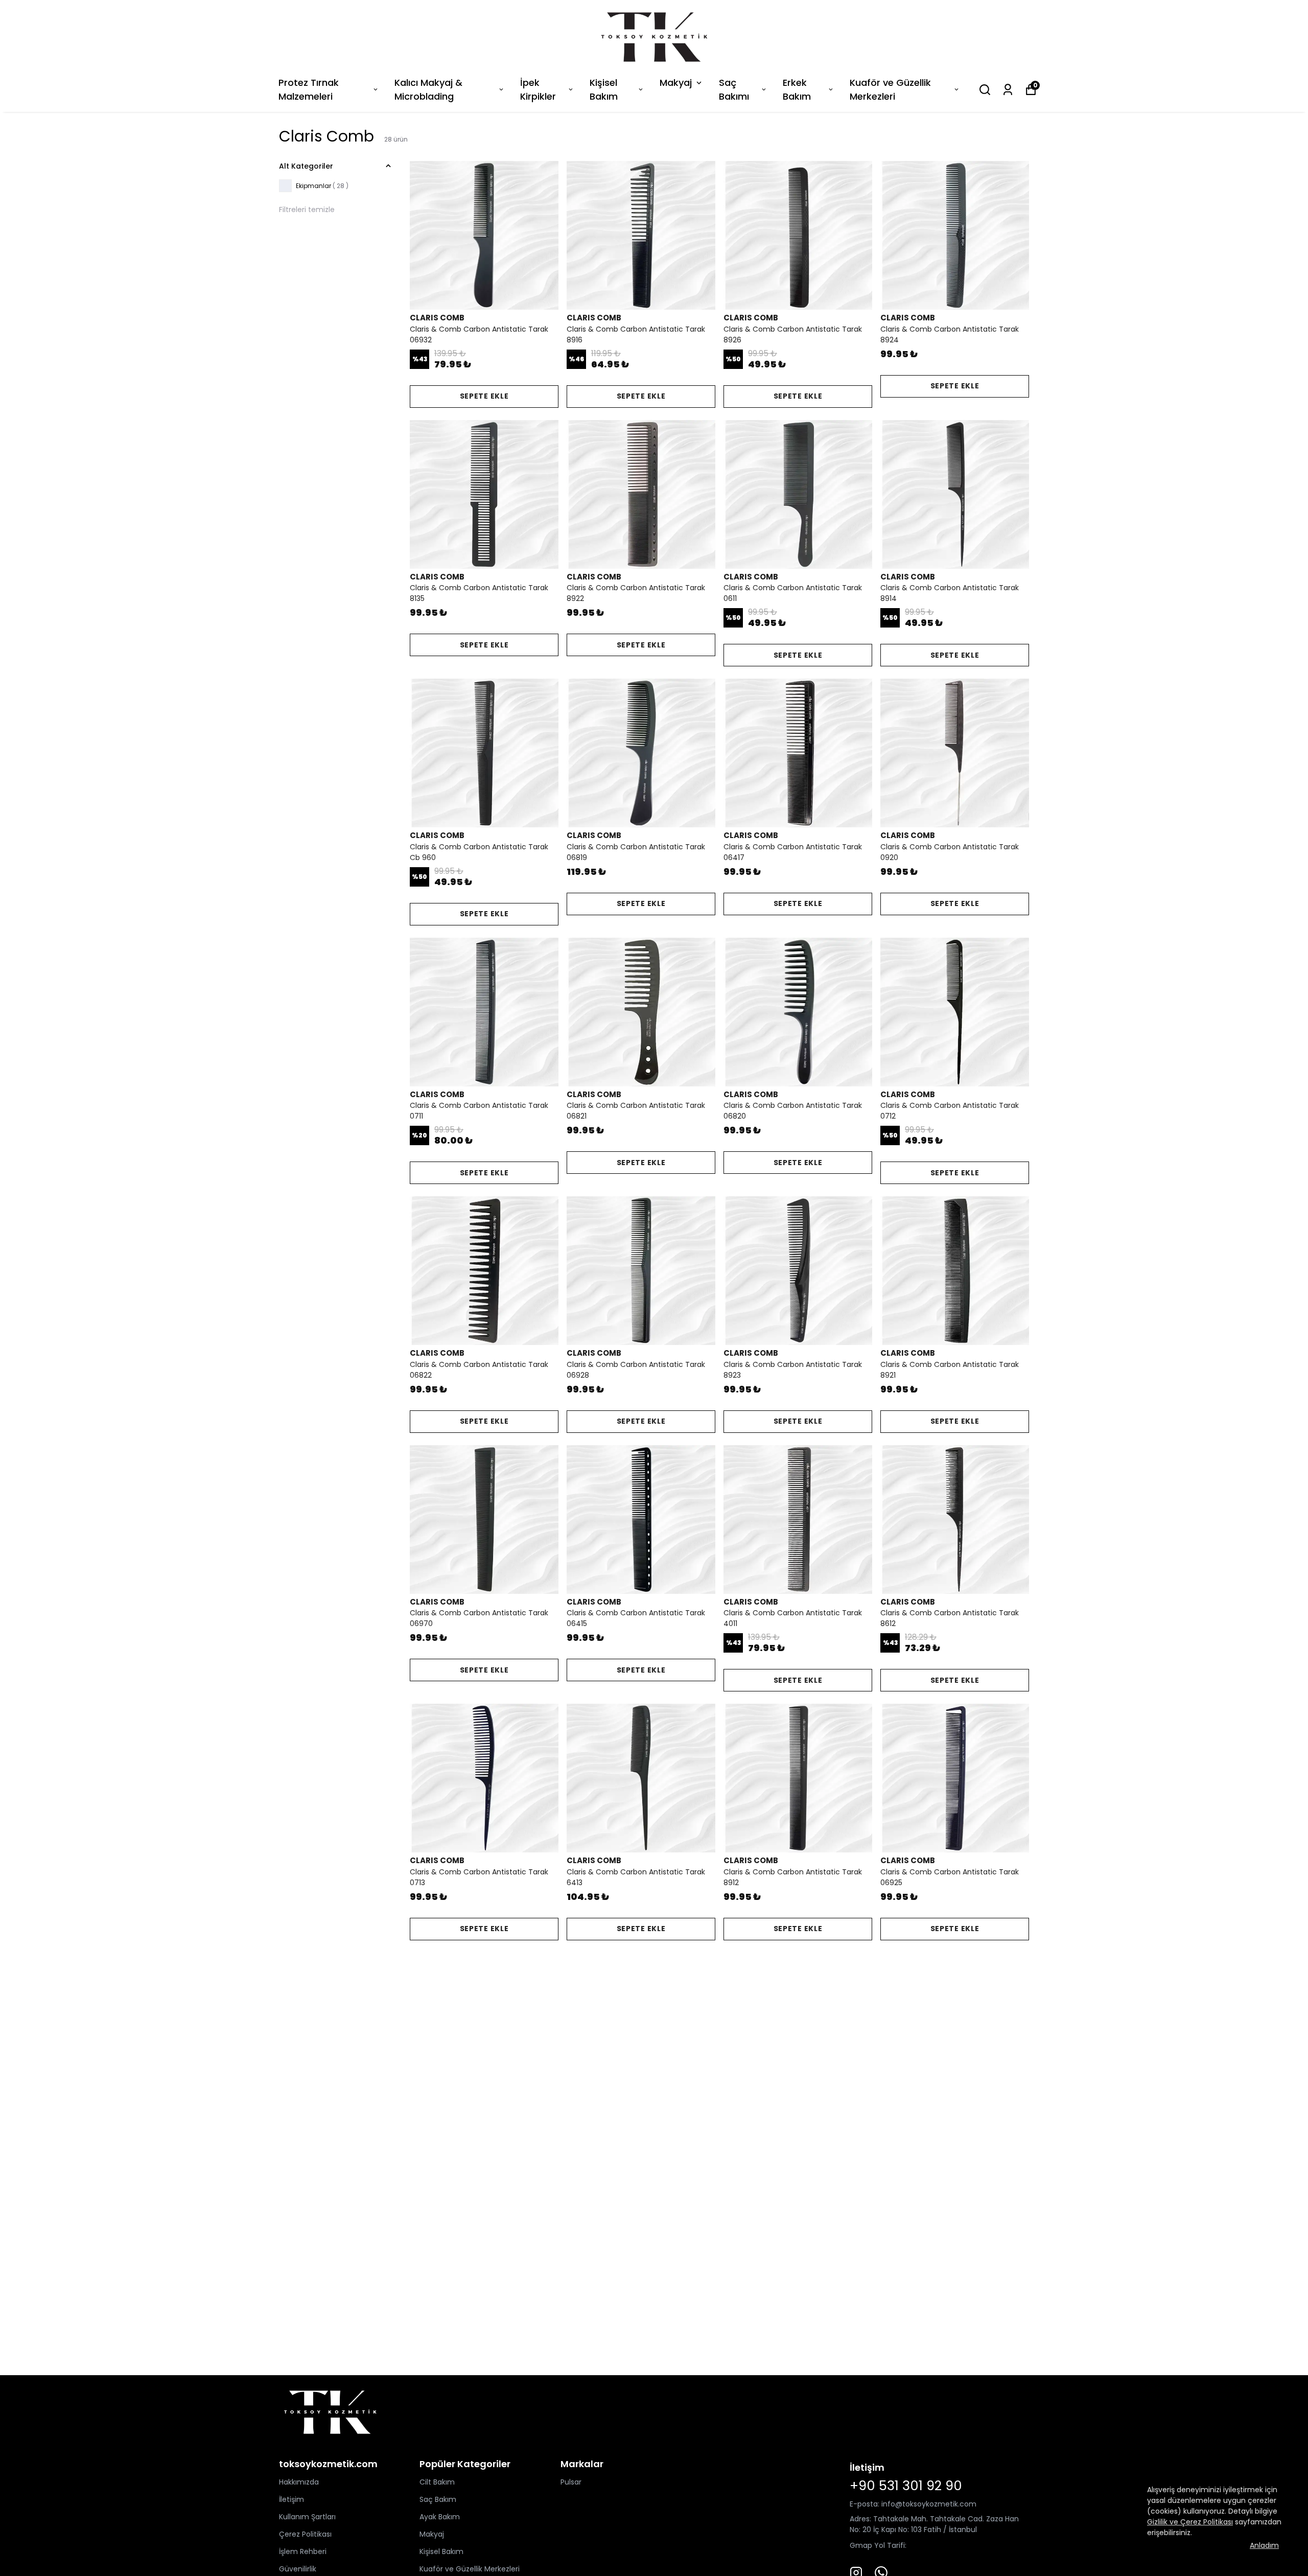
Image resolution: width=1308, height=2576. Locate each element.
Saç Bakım (438, 2499)
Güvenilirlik (298, 2569)
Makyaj (676, 83)
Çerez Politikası (305, 2534)
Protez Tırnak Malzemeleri (309, 89)
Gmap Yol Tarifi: (878, 2545)
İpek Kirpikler (538, 89)
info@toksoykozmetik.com (929, 2504)
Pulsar (571, 2482)
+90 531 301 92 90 (906, 2486)
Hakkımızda (299, 2482)
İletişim (291, 2499)
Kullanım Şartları (307, 2517)
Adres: (860, 2519)
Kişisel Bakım (604, 89)
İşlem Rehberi (303, 2551)
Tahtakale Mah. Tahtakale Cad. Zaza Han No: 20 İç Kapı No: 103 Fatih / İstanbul (934, 2524)
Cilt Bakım (437, 2482)
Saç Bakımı (734, 89)
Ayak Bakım (440, 2517)
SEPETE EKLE (484, 396)
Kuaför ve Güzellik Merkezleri (890, 89)
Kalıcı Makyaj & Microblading (428, 89)
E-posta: (866, 2504)
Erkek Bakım (797, 89)
